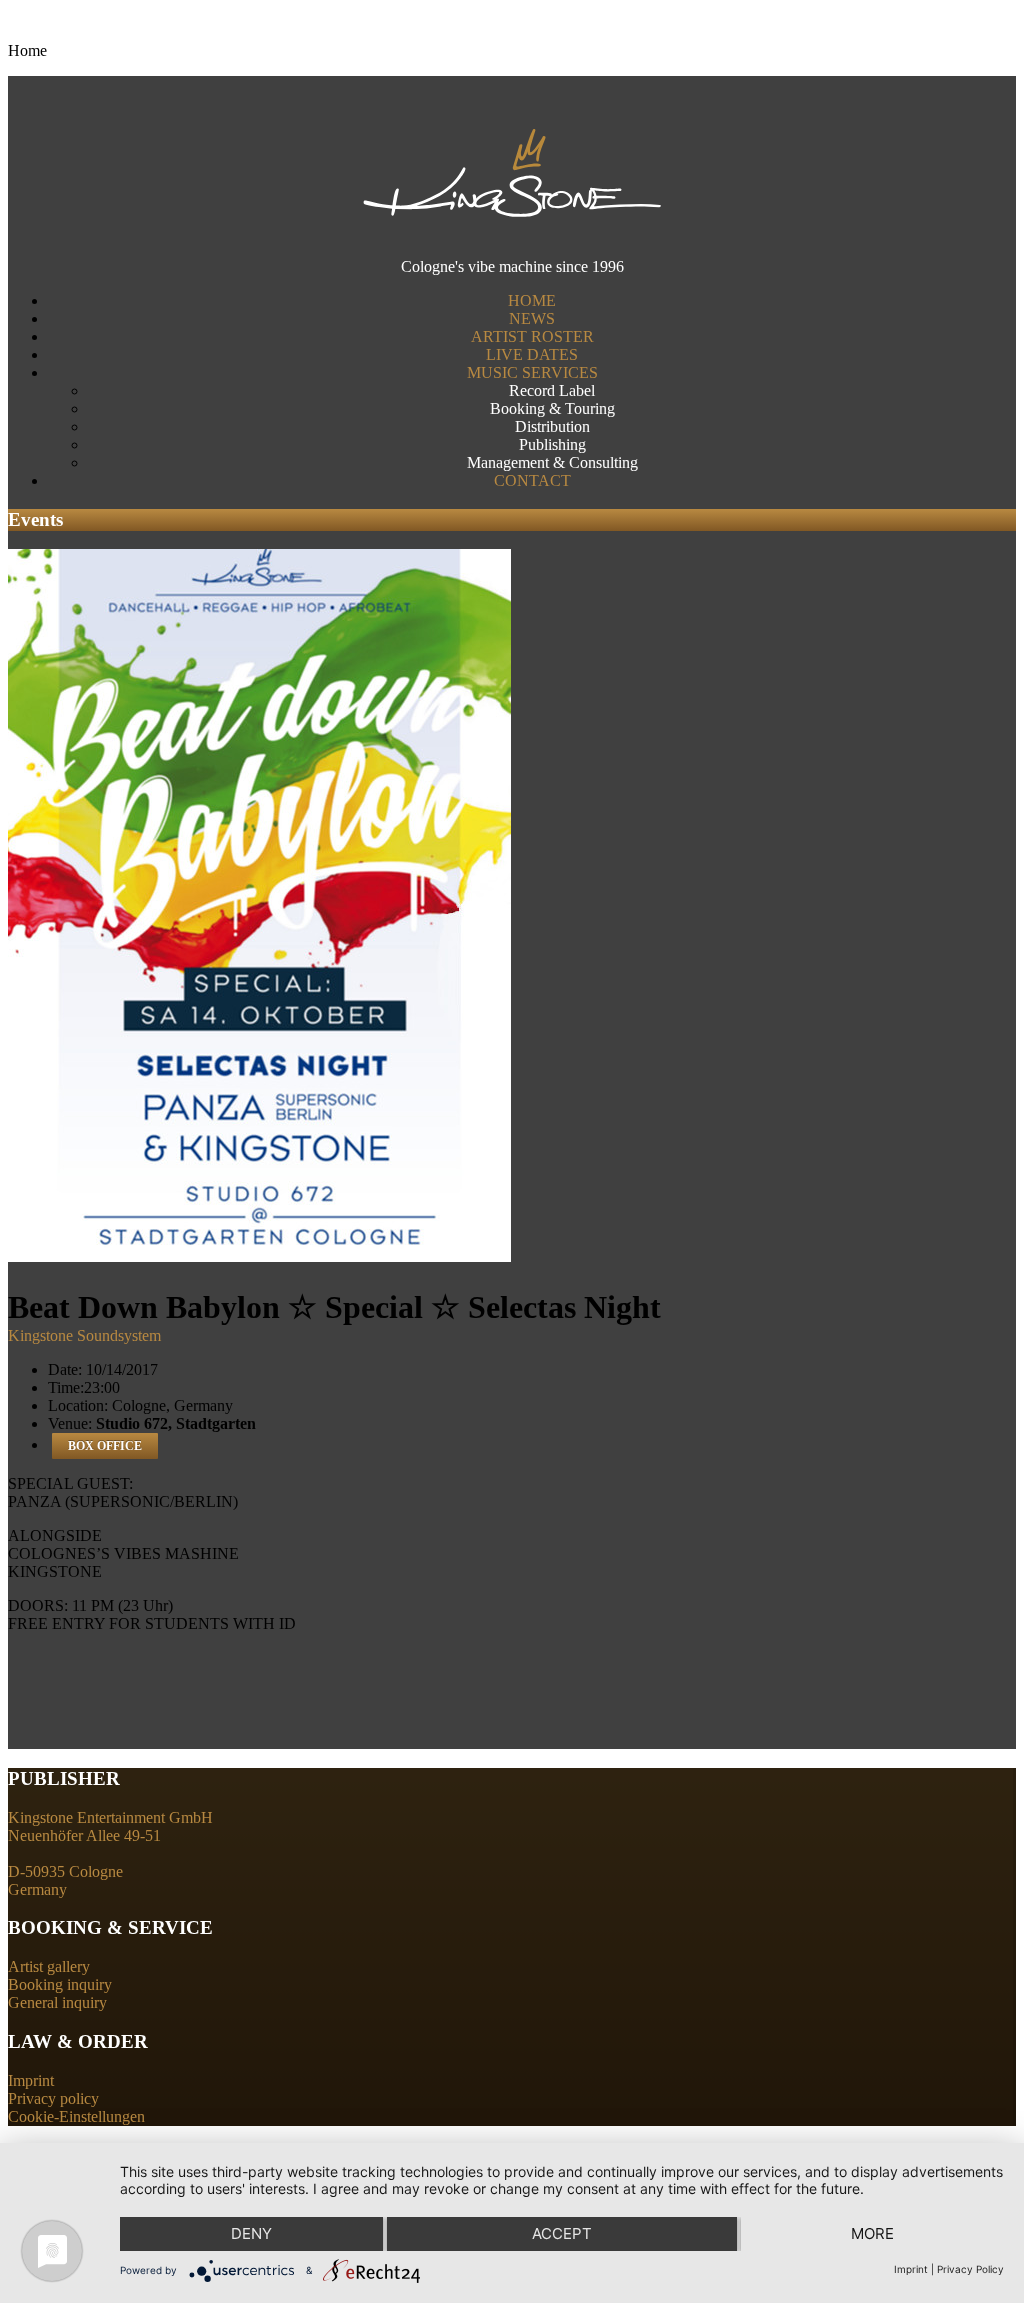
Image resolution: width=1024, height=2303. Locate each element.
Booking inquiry (60, 1984)
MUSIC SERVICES (532, 372)
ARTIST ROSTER (532, 336)
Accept (562, 2233)
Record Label (552, 390)
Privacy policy (53, 2098)
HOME (532, 300)
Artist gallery (49, 1966)
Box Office (105, 1446)
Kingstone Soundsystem (84, 1335)
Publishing (552, 444)
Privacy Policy (970, 2269)
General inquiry (57, 2002)
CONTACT (532, 480)
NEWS (532, 318)
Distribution (552, 426)
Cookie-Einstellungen (76, 2116)
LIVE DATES (532, 354)
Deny (251, 2233)
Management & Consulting (552, 462)
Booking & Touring (552, 408)
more (872, 2233)
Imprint (31, 2080)
